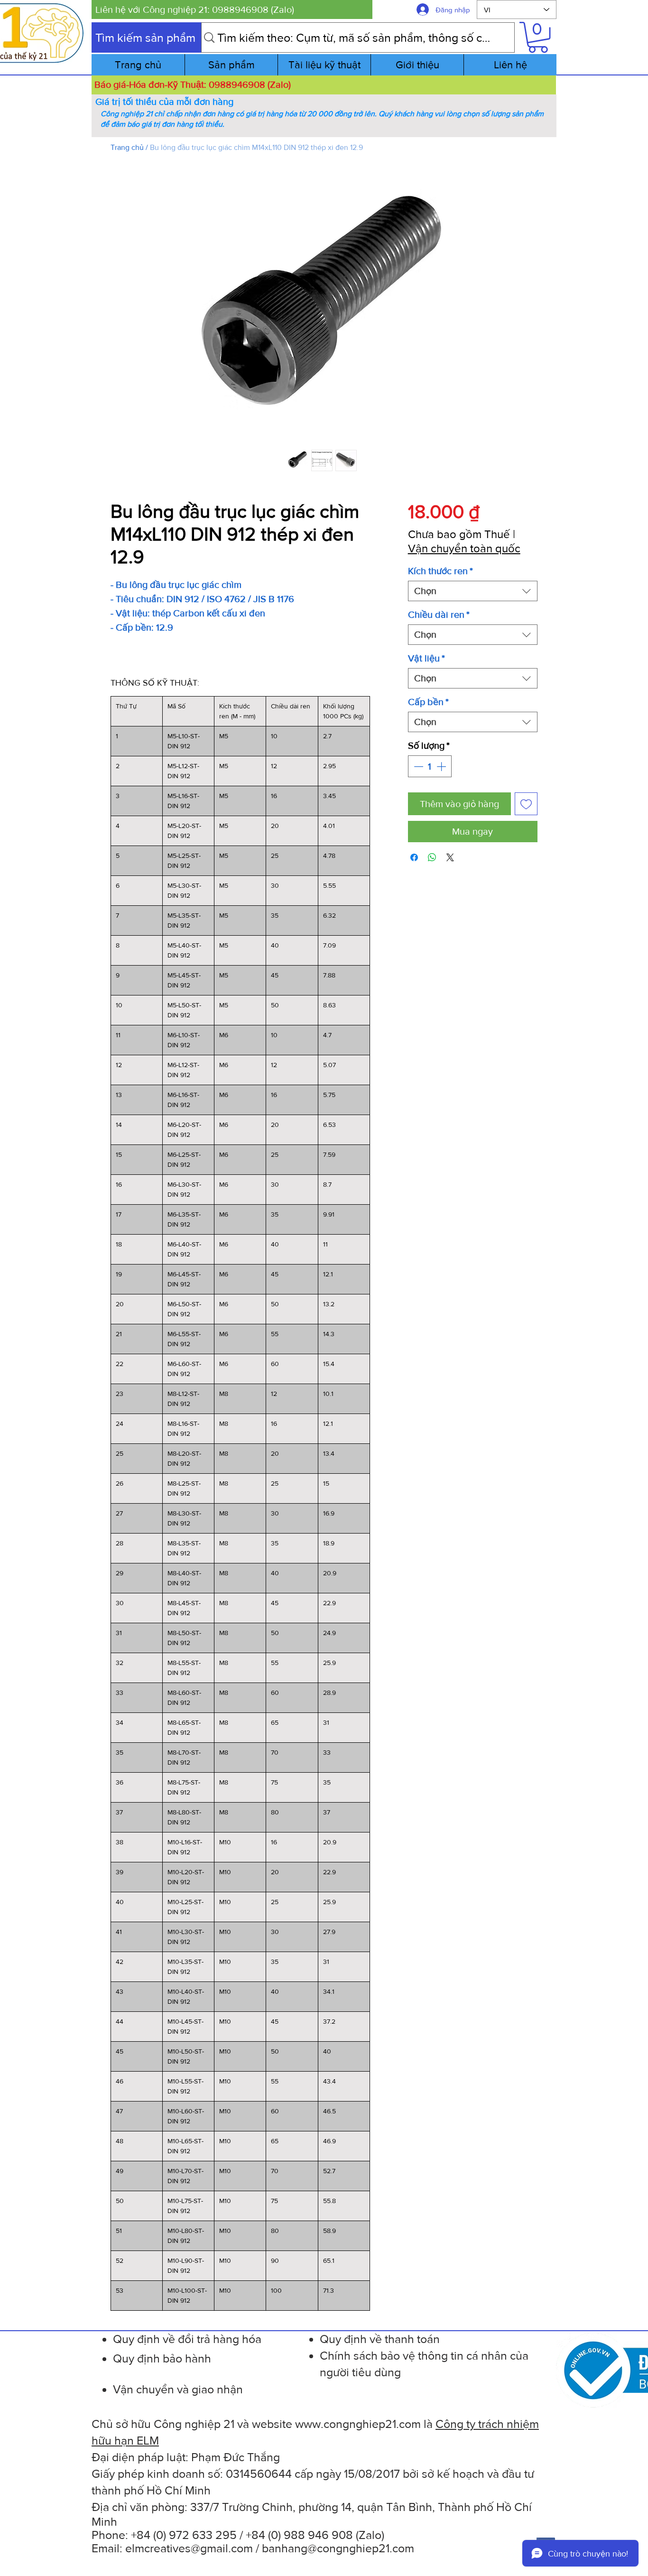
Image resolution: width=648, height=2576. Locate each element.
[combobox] (473, 591)
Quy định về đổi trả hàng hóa (187, 2339)
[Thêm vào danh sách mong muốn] (526, 804)
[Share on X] (450, 857)
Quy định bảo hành (162, 2358)
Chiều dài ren (439, 614)
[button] (232, 9)
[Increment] (442, 766)
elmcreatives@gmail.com (189, 2548)
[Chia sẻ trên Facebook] (414, 857)
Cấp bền (428, 702)
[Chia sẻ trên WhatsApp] (432, 857)
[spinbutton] (430, 766)
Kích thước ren (440, 571)
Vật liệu (426, 658)
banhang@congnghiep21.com (338, 2548)
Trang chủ (127, 147)
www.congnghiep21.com (358, 2424)
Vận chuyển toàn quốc (464, 548)
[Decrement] (417, 766)
